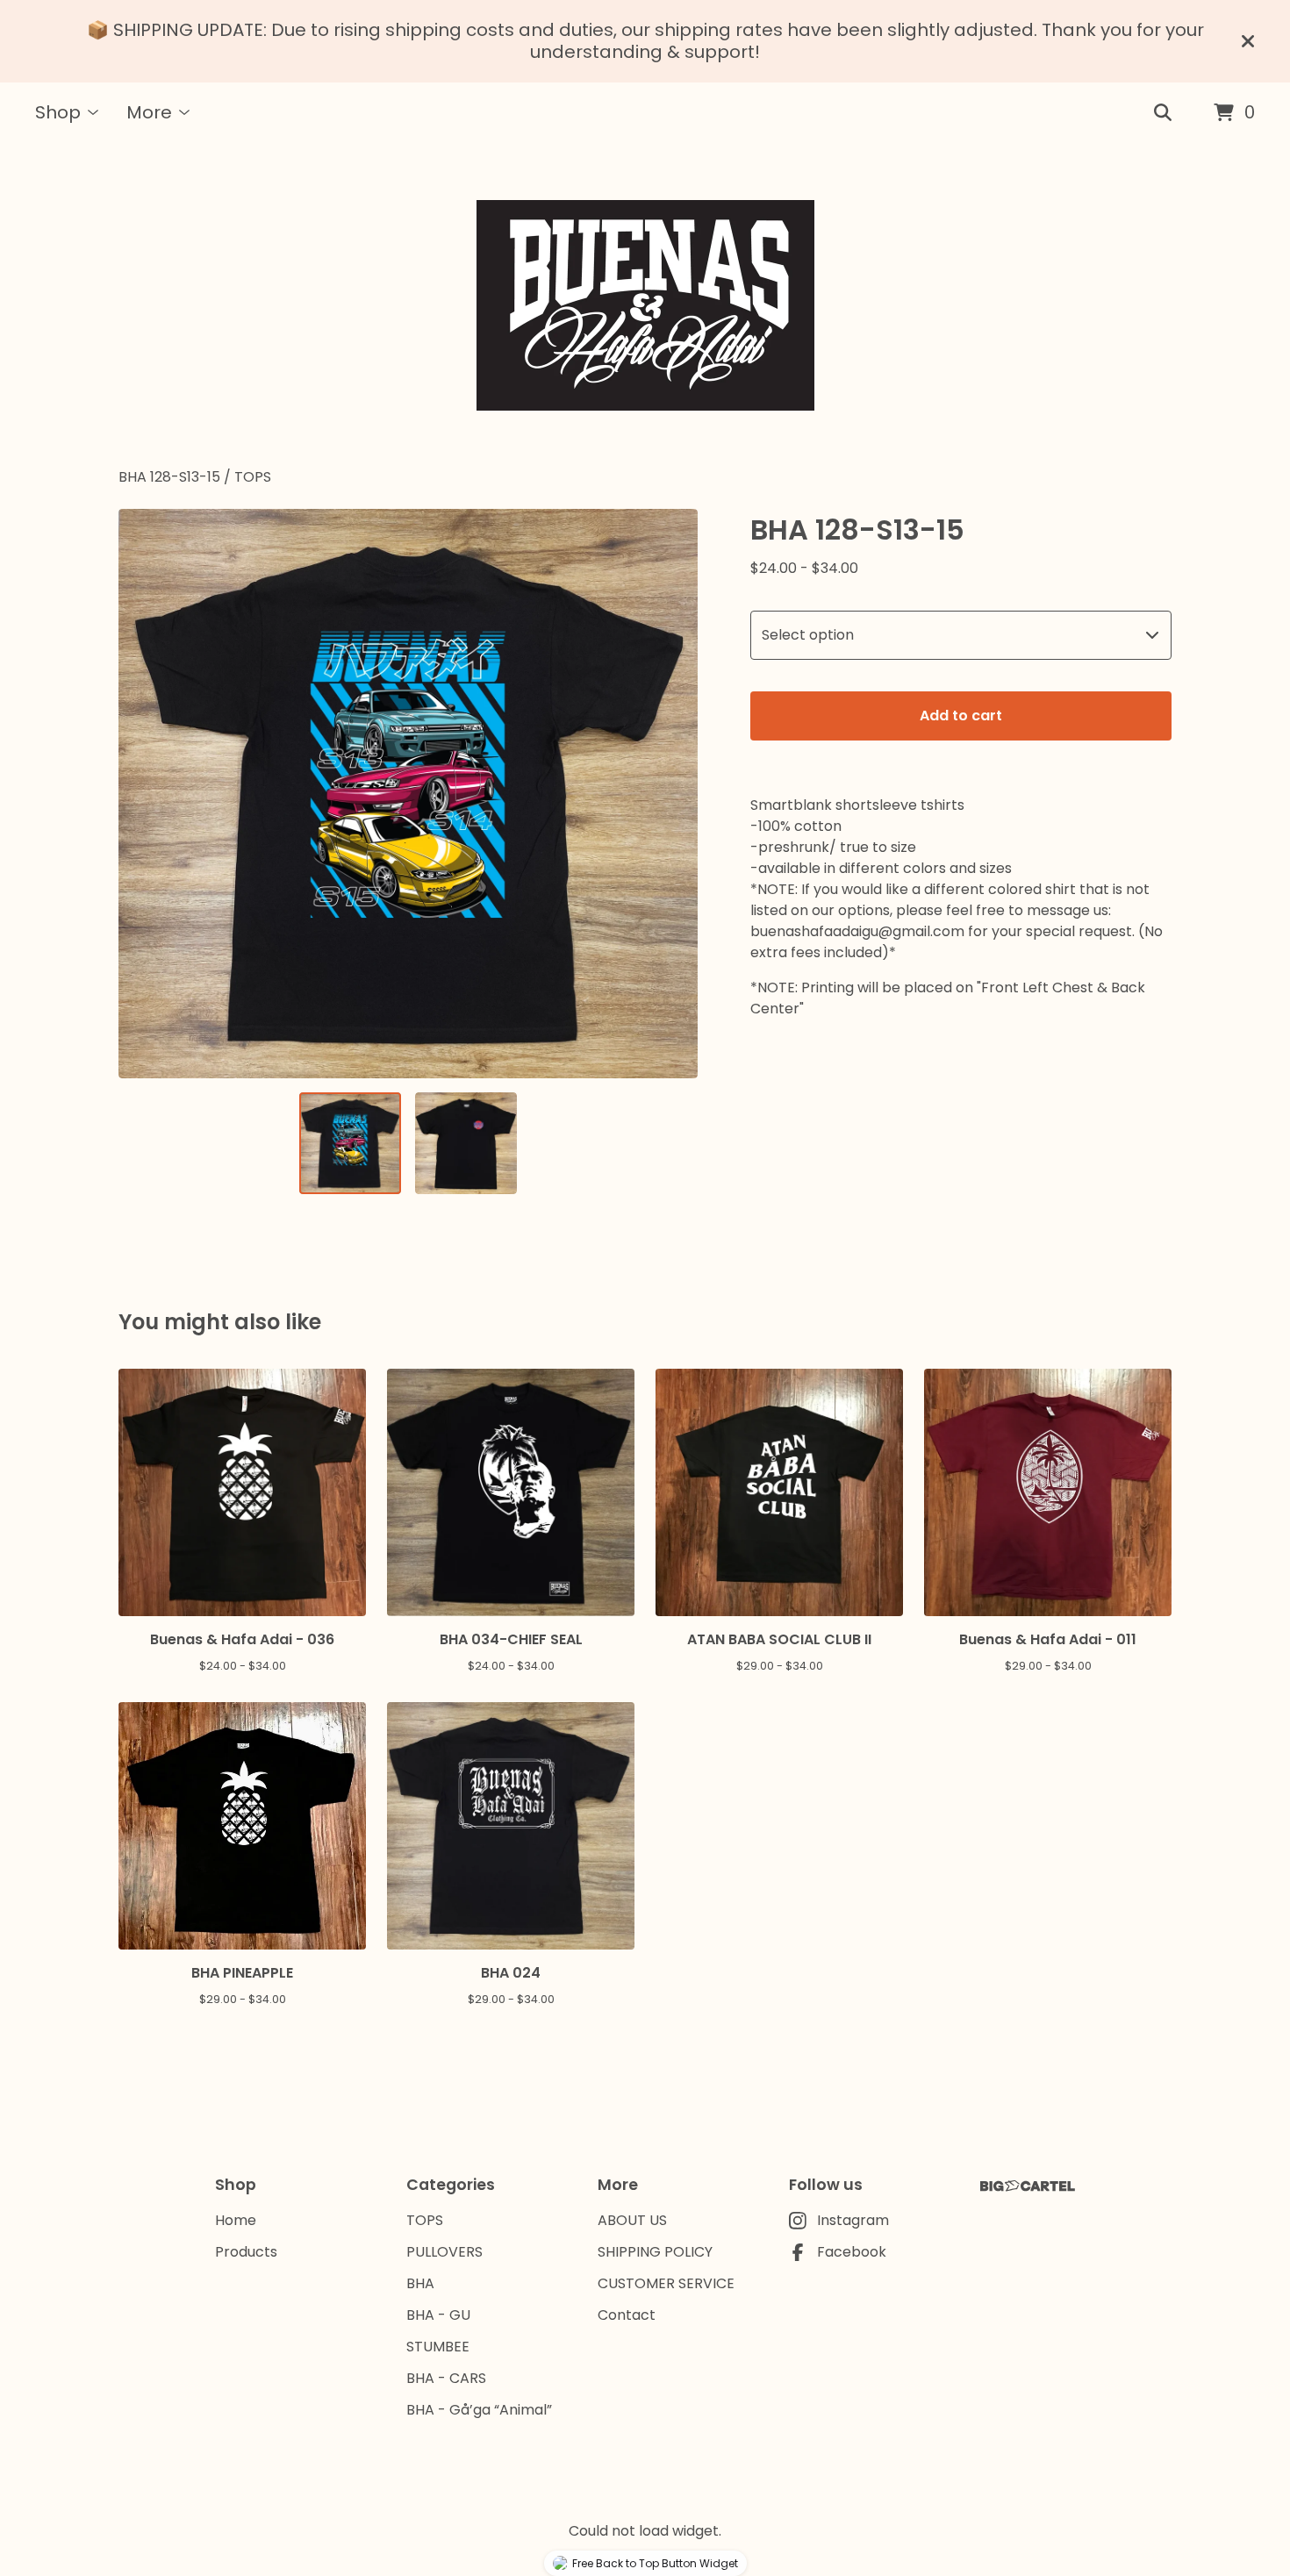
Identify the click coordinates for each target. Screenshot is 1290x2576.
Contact (627, 2315)
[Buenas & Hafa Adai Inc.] (645, 305)
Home (236, 2220)
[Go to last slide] (143, 793)
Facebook (852, 2252)
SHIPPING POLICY (655, 2252)
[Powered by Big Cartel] (1028, 2186)
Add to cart (961, 716)
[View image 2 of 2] (466, 1143)
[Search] (1163, 113)
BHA (420, 2283)
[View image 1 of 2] (350, 1143)
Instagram (853, 2220)
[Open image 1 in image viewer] (408, 794)
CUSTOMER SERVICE (666, 2283)
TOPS (253, 477)
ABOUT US (632, 2220)
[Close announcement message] (1248, 41)
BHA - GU (438, 2315)
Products (246, 2252)
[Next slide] (673, 793)
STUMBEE (438, 2347)
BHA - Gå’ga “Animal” (479, 2410)
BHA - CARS (446, 2378)
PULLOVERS (444, 2252)
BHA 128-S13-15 (169, 477)
